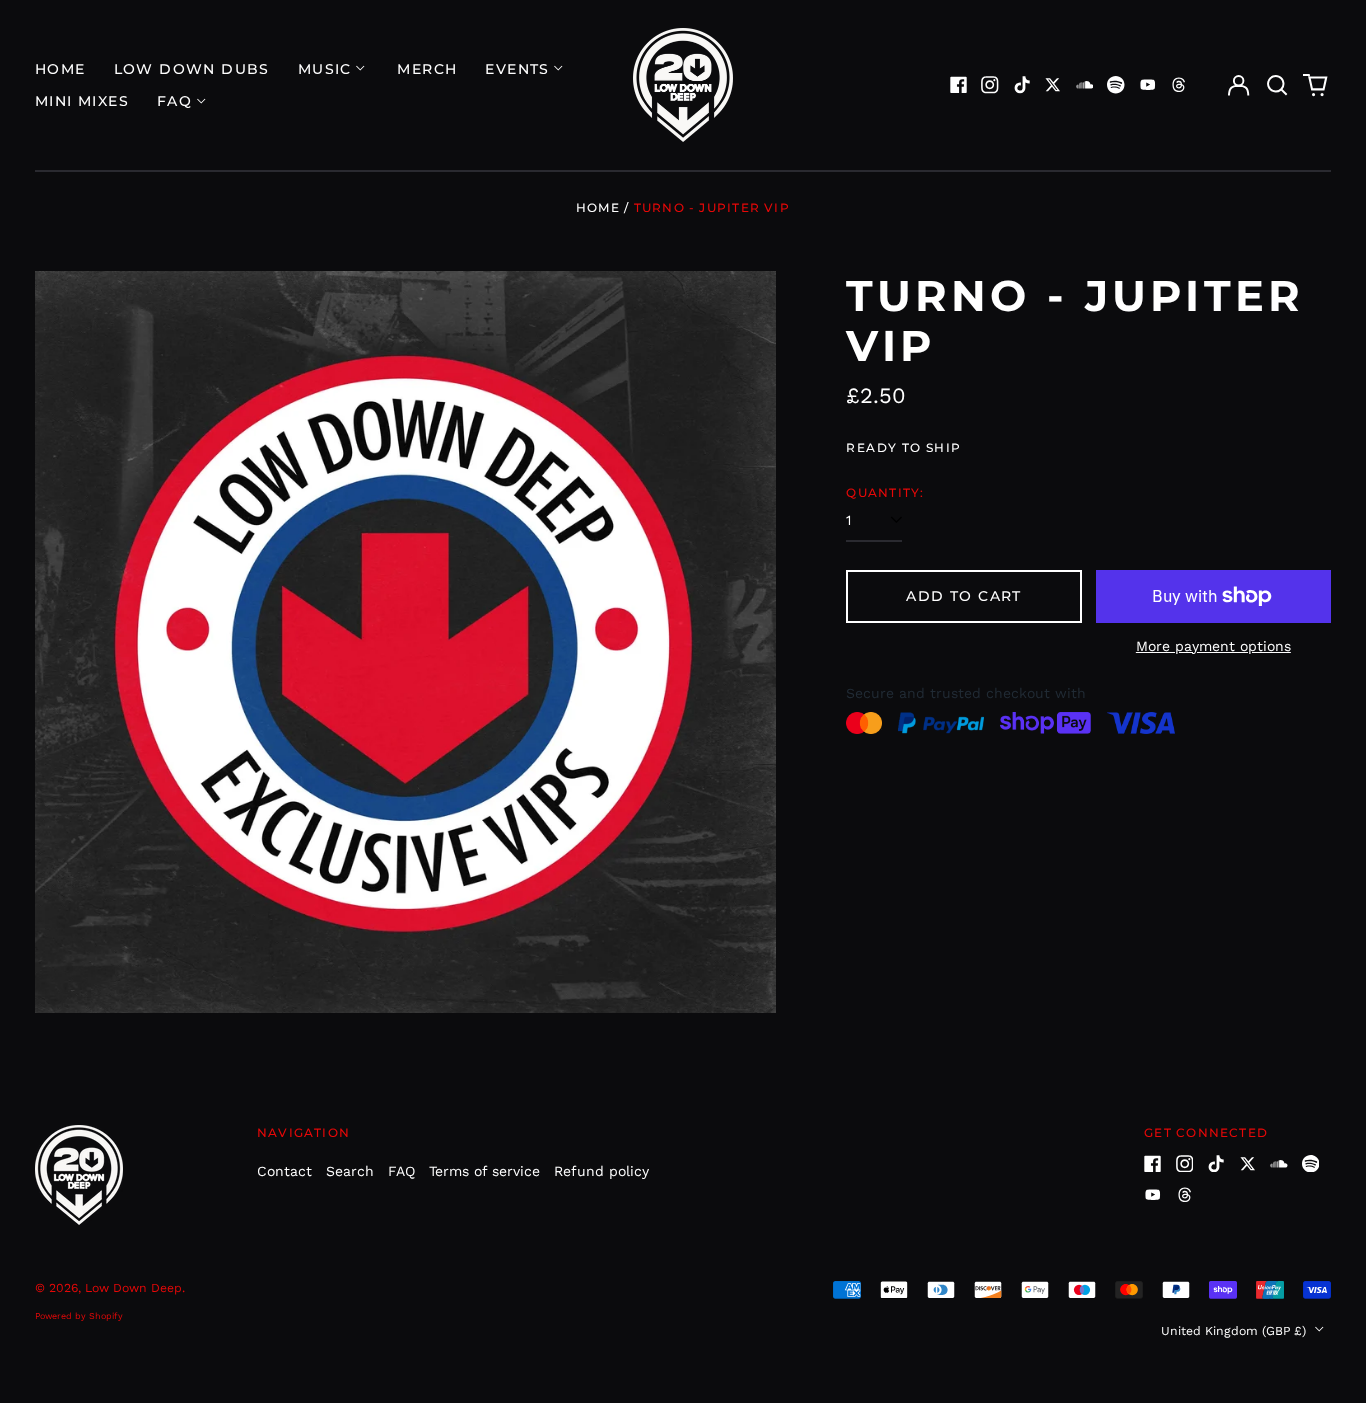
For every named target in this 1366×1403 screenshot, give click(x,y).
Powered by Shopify (79, 1316)
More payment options (1213, 646)
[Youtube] (1148, 85)
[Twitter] (1053, 85)
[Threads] (1179, 85)
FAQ (401, 1171)
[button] (1277, 85)
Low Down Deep (133, 1288)
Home (60, 69)
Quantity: (885, 492)
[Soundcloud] (1085, 85)
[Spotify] (1116, 85)
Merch (427, 69)
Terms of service (484, 1171)
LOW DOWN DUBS (192, 69)
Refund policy (601, 1171)
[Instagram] (990, 85)
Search (350, 1171)
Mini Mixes (82, 101)
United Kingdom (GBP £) (1235, 1331)
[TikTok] (1022, 85)
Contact (284, 1171)
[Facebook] (959, 85)
